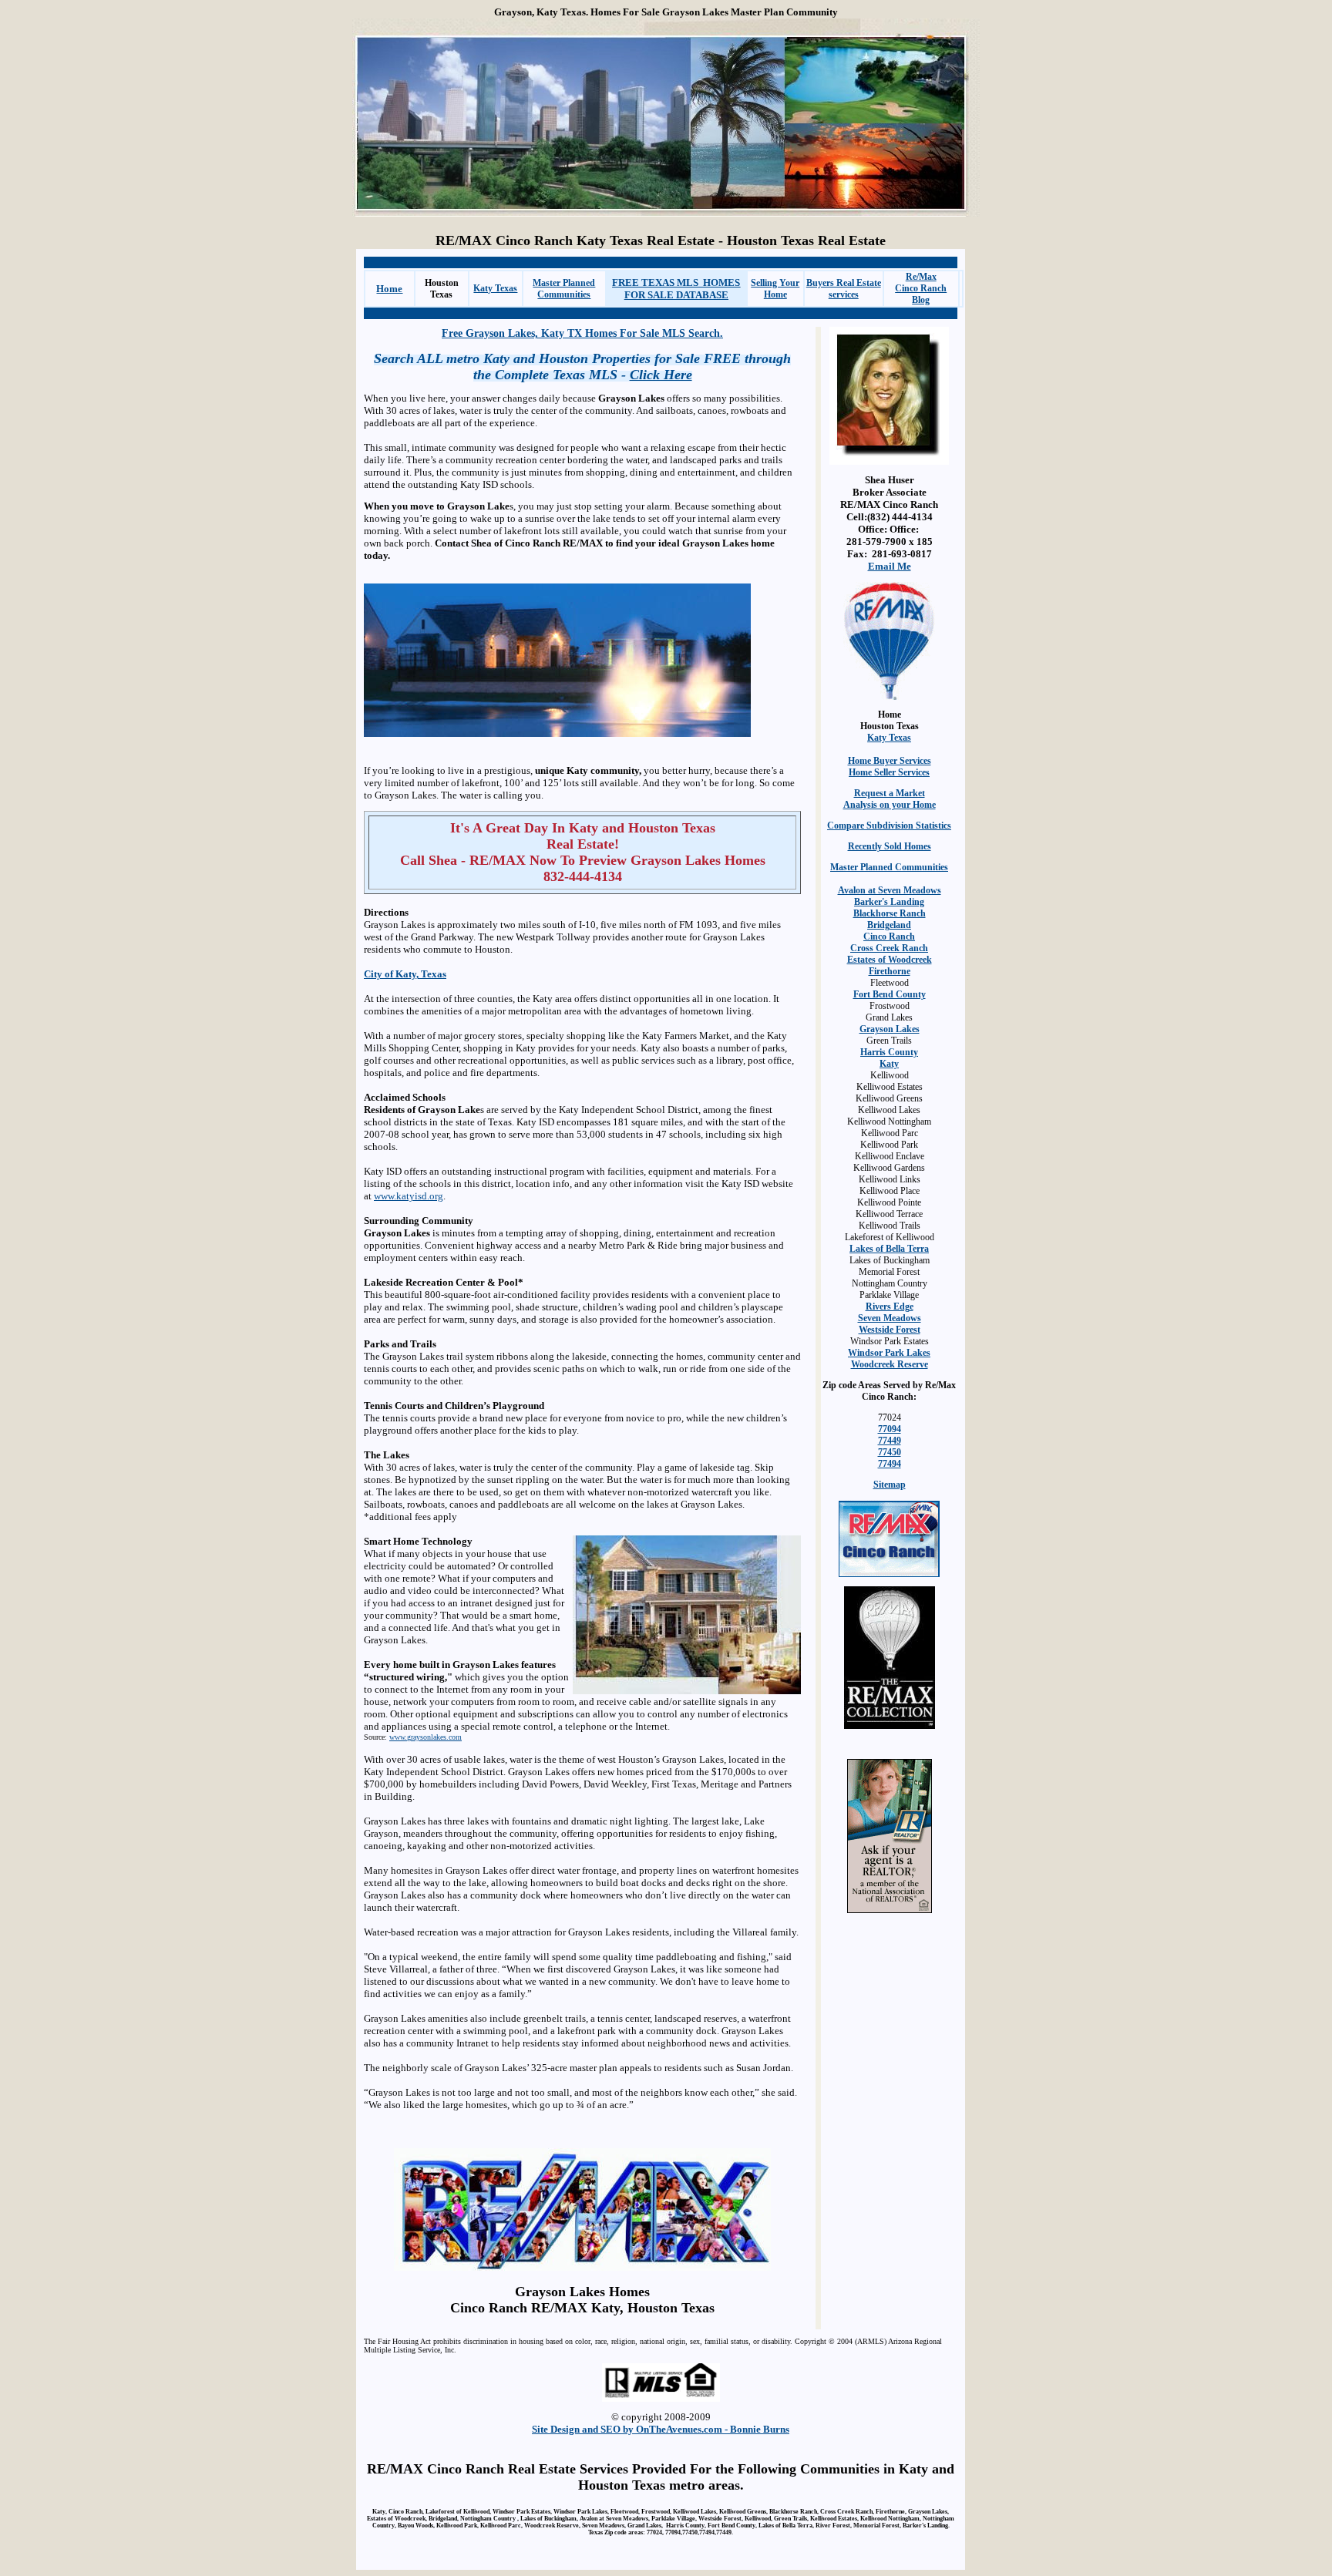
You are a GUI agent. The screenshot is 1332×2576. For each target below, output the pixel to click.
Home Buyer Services (890, 761)
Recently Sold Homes (890, 846)
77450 (890, 1452)
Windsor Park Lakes (889, 1353)
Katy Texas (495, 288)
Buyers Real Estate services (844, 289)
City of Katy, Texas (405, 974)
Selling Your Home (775, 289)
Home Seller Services (889, 772)
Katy (889, 1064)
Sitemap (890, 1485)
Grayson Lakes (890, 1029)
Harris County (889, 1052)
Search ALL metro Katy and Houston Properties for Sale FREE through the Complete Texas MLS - (582, 367)
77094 (890, 1429)
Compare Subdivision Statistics (889, 826)
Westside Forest (890, 1330)
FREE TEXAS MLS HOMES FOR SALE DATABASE (676, 289)
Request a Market (890, 793)
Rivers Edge (890, 1306)
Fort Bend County (890, 994)
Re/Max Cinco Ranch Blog (921, 288)
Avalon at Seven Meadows (890, 890)
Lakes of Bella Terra (889, 1249)
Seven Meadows (890, 1318)
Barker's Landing (889, 902)
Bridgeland (889, 925)
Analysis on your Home (890, 805)
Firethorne (890, 971)
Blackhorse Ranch (890, 913)
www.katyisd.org (409, 1196)
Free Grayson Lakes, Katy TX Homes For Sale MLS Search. (582, 333)
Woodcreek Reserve (890, 1364)
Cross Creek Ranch (889, 948)
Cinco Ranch (889, 937)
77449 (890, 1441)
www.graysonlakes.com (425, 1737)
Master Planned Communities (564, 289)
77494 (890, 1464)
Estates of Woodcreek (890, 960)
